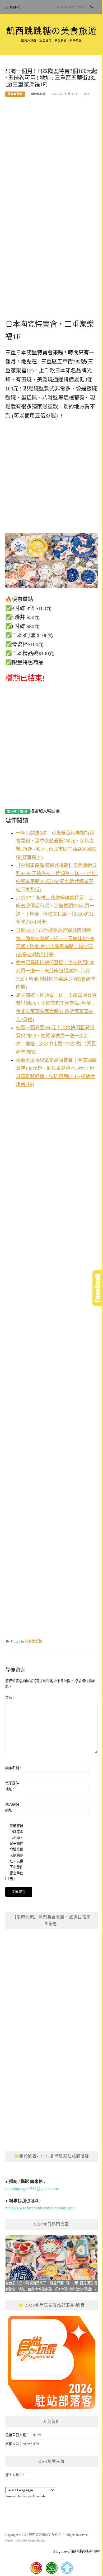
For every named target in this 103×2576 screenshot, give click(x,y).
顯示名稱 (13, 1768)
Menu (15, 7)
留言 (10, 1698)
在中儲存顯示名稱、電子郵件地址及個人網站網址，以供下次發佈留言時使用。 (16, 1852)
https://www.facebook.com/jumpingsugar (40, 2208)
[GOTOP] (67, 2568)
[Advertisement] (51, 158)
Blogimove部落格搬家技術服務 (77, 2551)
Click (98, 1288)
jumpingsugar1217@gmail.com (32, 2189)
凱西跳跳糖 (38, 94)
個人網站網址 (12, 1807)
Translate (39, 2496)
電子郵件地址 (12, 1786)
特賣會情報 (15, 94)
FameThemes (37, 2540)
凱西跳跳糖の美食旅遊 (52, 31)
